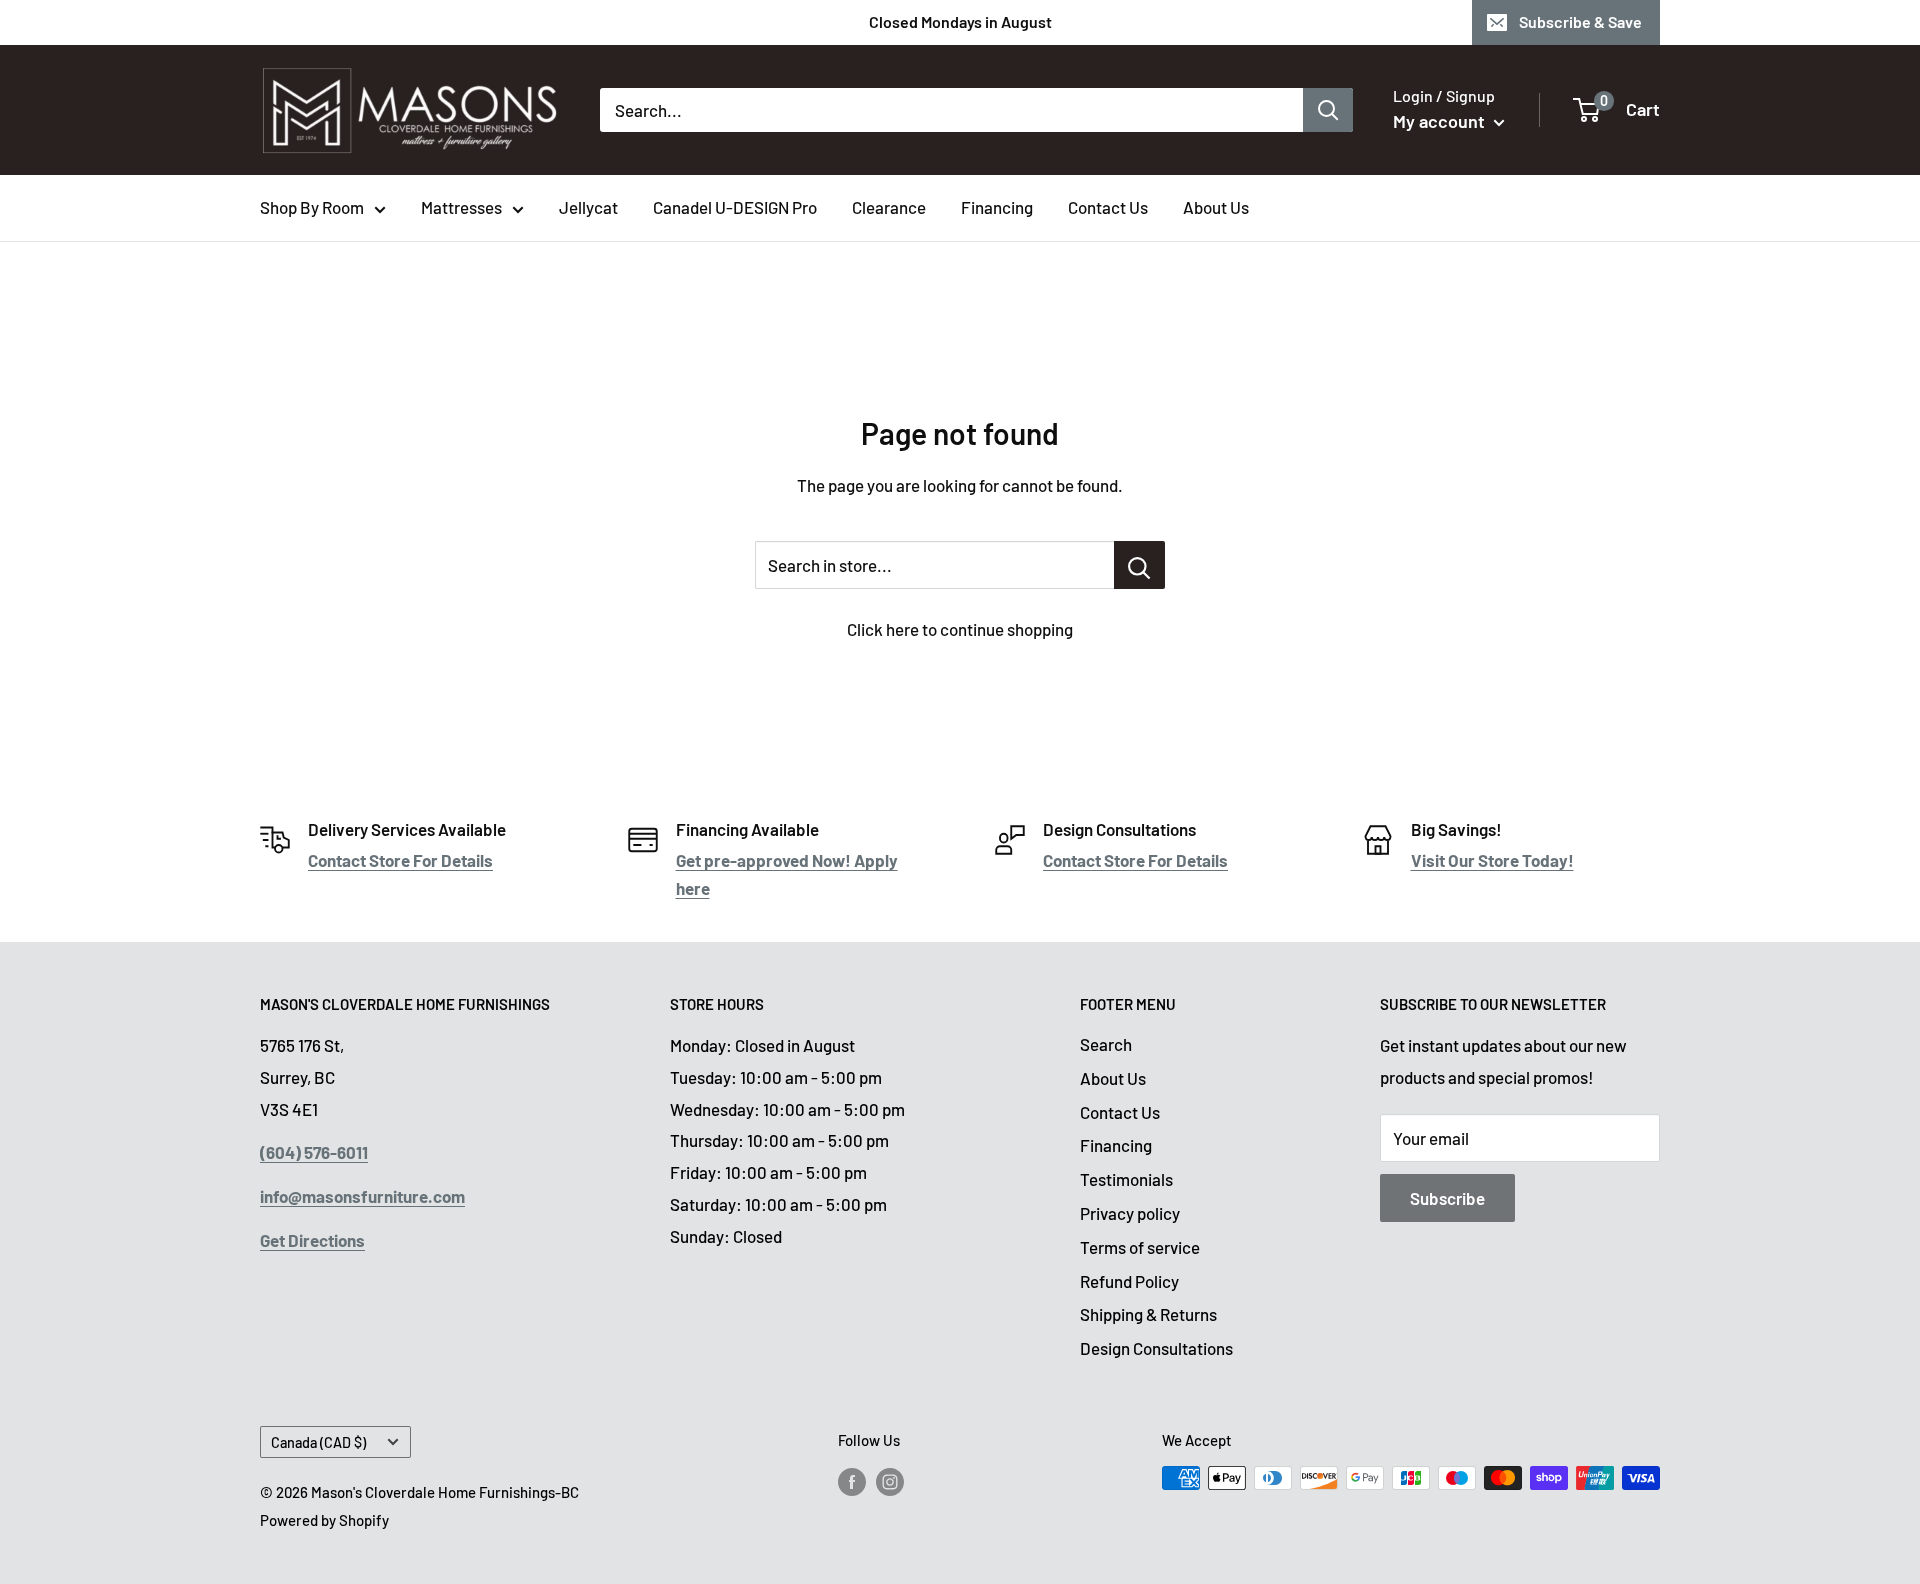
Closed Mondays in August (960, 21)
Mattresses (461, 207)
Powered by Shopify (324, 1520)
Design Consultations (1156, 1348)
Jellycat (588, 207)
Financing (997, 207)
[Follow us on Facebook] (852, 1481)
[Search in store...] (1139, 565)
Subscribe (1447, 1198)
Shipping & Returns (1148, 1314)
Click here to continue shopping (960, 629)
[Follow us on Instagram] (890, 1481)
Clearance (889, 207)
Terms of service (1140, 1247)
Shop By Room (312, 207)
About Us (1216, 207)
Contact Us (1108, 207)
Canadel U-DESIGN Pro (735, 207)
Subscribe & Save (1580, 21)
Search (1106, 1044)
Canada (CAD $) (318, 1442)
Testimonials (1126, 1179)
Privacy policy (1130, 1213)
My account (1441, 121)
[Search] (1328, 110)
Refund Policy (1129, 1281)
